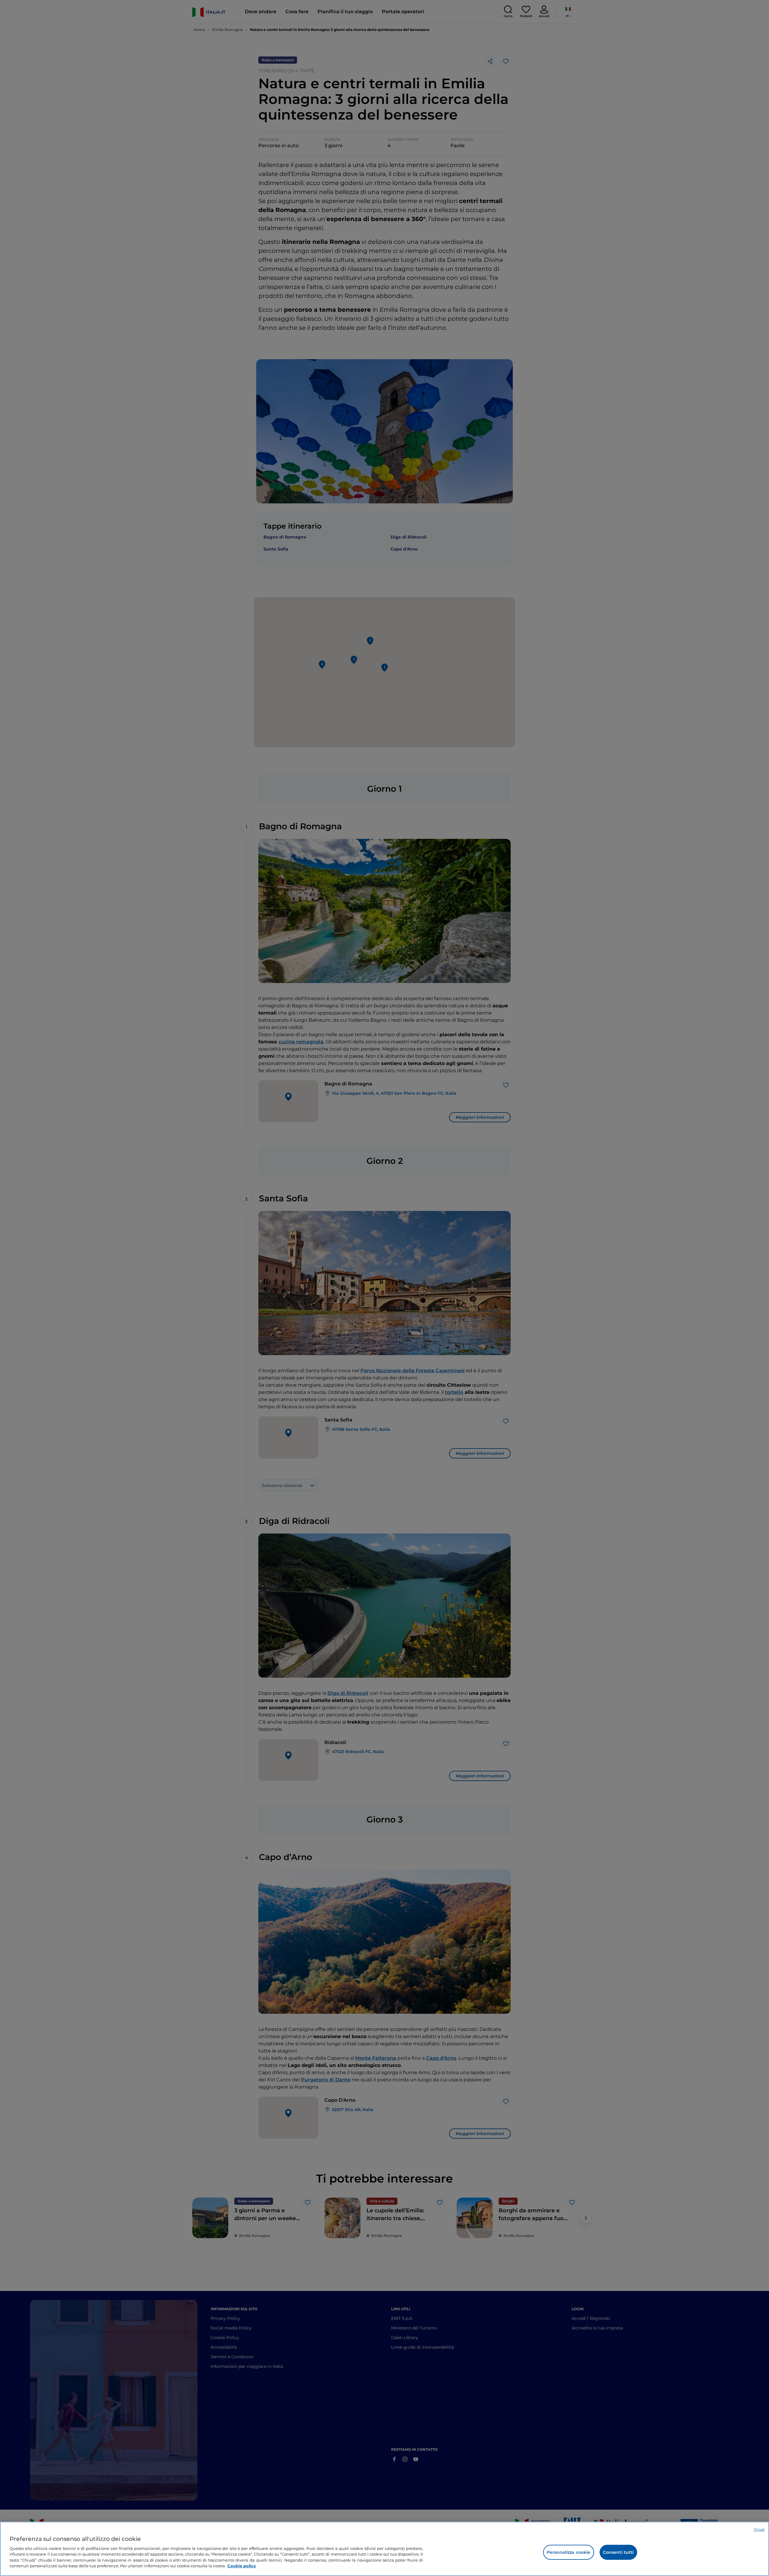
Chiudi (759, 2529)
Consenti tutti (618, 2552)
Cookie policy (242, 2566)
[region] (384, 2549)
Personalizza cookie (569, 2552)
